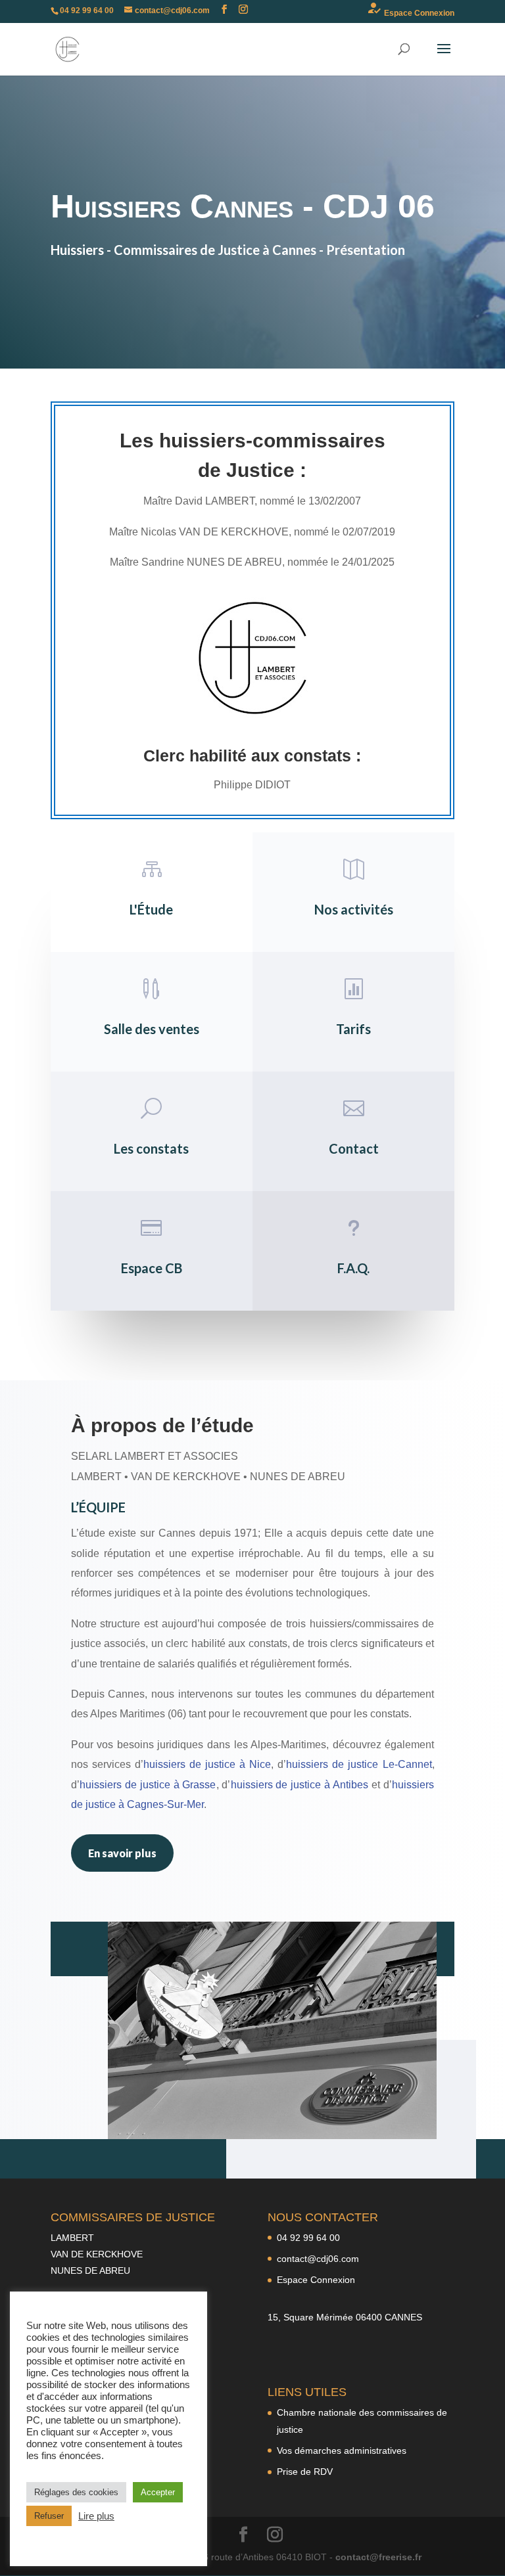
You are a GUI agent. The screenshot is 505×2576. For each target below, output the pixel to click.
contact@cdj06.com (318, 2259)
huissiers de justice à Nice (207, 1764)
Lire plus (96, 2516)
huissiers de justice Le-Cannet (359, 1764)
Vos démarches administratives (342, 2451)
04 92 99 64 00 (308, 2238)
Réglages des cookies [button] (76, 2492)
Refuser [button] (49, 2516)
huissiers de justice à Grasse (148, 1785)
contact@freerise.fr (378, 2557)
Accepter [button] (158, 2492)
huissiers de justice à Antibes (300, 1785)
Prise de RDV (305, 2472)
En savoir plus (122, 1853)
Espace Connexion (410, 9)
